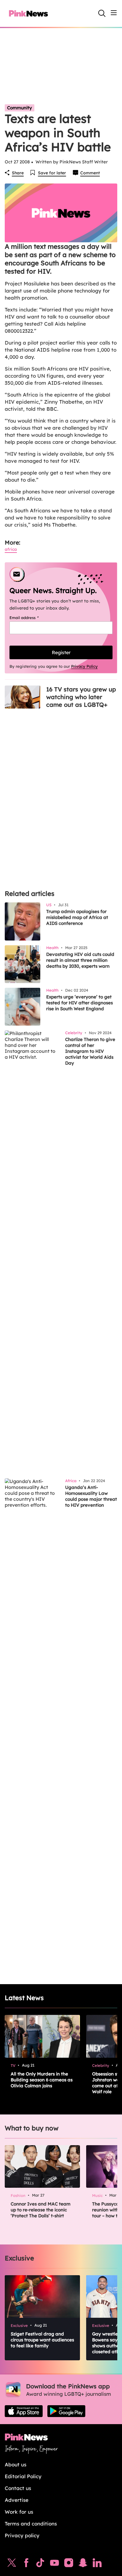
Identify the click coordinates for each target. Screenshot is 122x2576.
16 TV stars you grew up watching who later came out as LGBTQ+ (81, 697)
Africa (11, 549)
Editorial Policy (23, 2476)
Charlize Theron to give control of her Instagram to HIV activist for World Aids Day (90, 1051)
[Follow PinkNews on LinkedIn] (97, 2564)
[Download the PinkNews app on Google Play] (66, 2411)
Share (18, 173)
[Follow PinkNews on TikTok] (40, 2564)
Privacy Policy (84, 666)
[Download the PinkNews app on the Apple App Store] (24, 2411)
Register (61, 652)
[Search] (102, 13)
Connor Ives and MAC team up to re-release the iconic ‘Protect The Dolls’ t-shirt (41, 2210)
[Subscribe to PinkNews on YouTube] (54, 2564)
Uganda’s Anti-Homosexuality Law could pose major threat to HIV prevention (91, 1496)
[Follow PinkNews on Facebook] (26, 2564)
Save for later (52, 173)
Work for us (19, 2512)
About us (16, 2464)
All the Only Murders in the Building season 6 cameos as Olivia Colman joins (42, 2080)
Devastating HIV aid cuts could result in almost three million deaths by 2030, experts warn (80, 960)
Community (20, 108)
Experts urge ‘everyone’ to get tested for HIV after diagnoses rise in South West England (80, 1003)
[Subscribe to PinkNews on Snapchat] (83, 2564)
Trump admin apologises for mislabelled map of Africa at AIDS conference (77, 917)
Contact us (18, 2488)
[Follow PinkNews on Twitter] (12, 2564)
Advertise (17, 2500)
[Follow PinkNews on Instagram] (69, 2564)
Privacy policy (22, 2535)
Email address (32, 618)
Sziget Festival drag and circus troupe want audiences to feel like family (42, 2340)
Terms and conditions (31, 2524)
